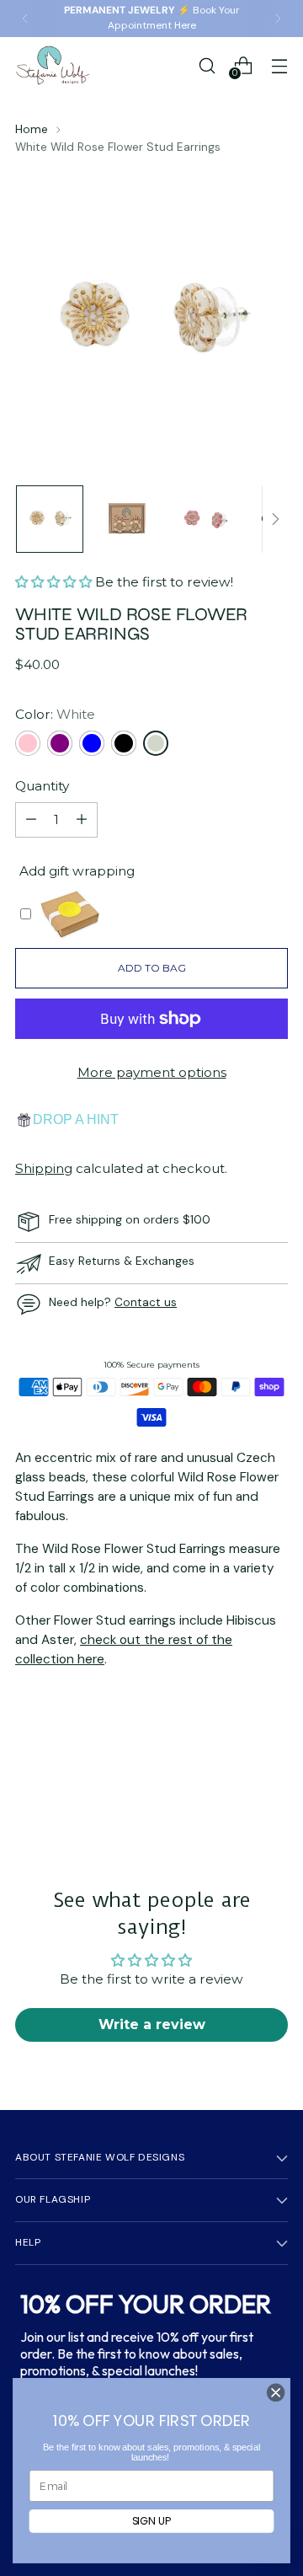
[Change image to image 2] (127, 519)
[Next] (278, 19)
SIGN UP (152, 2521)
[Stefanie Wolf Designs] (53, 65)
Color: (55, 714)
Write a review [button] (152, 2024)
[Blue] (92, 743)
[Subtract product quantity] (31, 820)
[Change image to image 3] (205, 519)
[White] (156, 743)
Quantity (42, 786)
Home (32, 129)
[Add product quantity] (82, 820)
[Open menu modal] (279, 65)
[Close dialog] (276, 2393)
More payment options (152, 1072)
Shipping (44, 1168)
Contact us (146, 1302)
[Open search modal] (207, 65)
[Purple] (60, 743)
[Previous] (25, 19)
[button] (55, 582)
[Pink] (28, 743)
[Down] (275, 519)
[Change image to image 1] (50, 519)
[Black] (124, 743)
